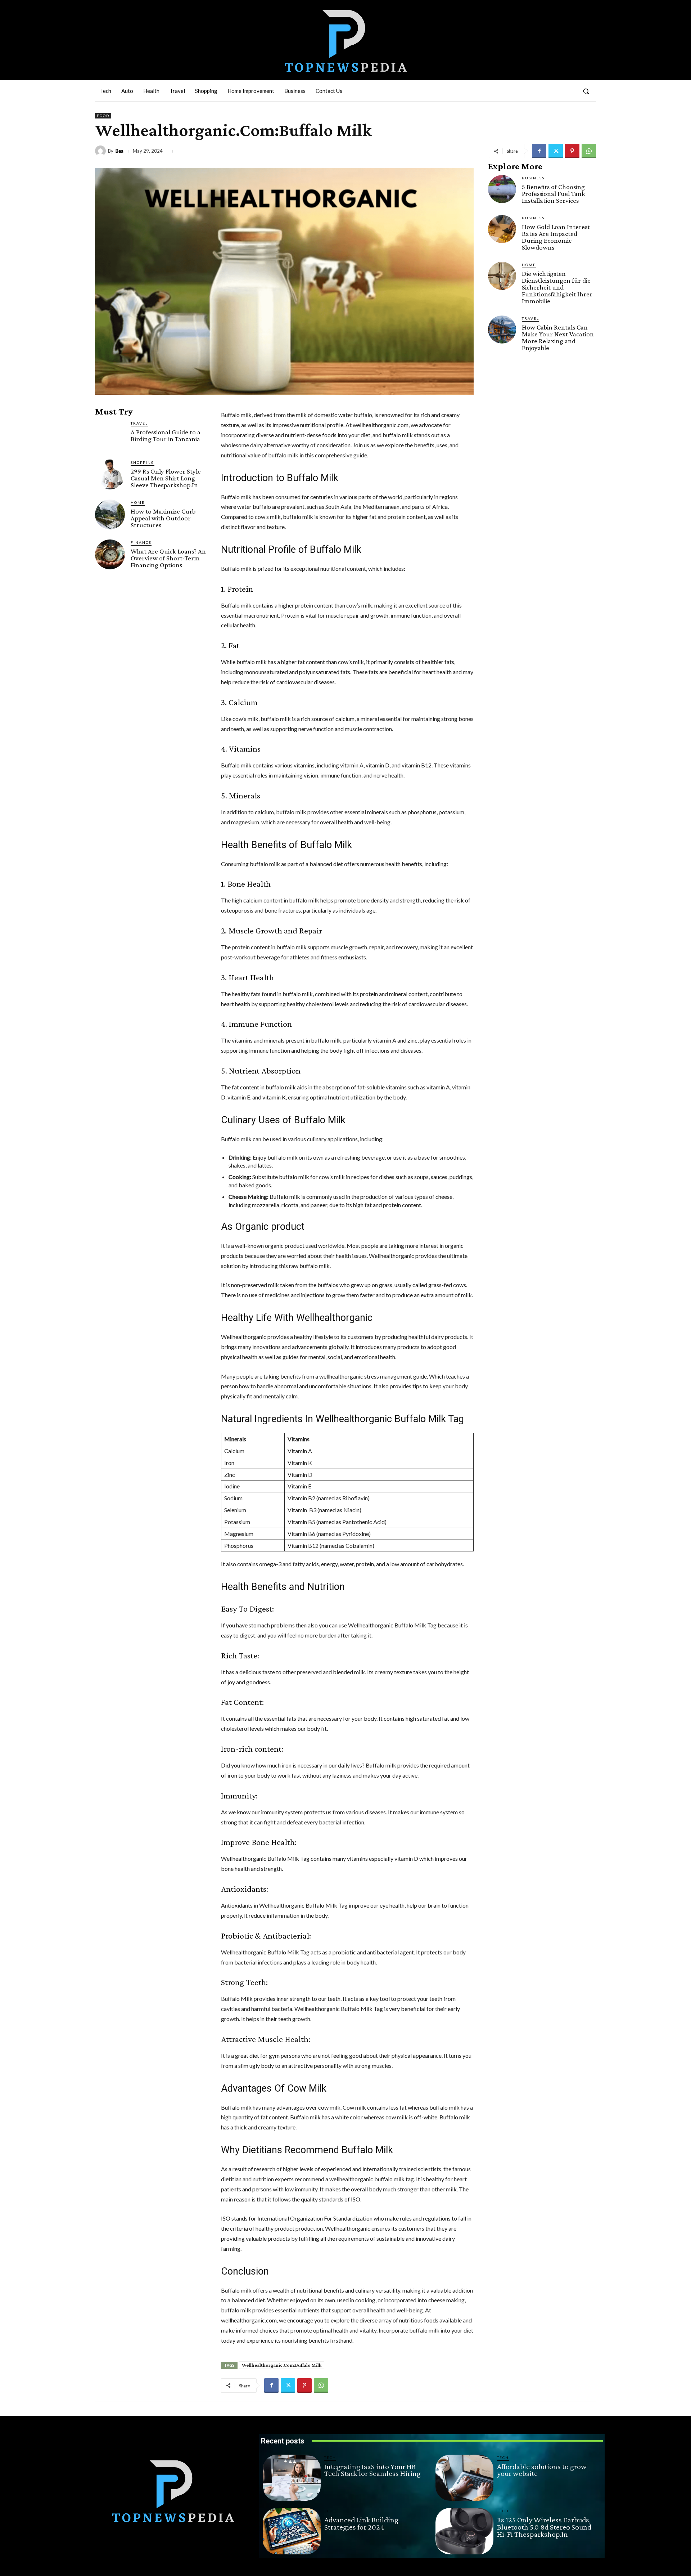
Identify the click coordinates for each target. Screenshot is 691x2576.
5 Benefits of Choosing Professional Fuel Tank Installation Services (554, 194)
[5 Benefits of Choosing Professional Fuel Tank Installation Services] (502, 189)
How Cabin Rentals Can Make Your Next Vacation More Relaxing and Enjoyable (558, 337)
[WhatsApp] (589, 151)
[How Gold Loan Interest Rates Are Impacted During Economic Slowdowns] (502, 229)
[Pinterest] (572, 151)
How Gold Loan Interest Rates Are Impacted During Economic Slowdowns (556, 237)
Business (533, 178)
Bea (119, 151)
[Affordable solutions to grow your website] (464, 2478)
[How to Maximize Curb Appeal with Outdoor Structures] (110, 514)
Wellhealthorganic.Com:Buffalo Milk (282, 2365)
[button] (586, 91)
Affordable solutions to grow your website (542, 2470)
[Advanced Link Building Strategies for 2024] (292, 2531)
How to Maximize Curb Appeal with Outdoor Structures (163, 518)
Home (138, 502)
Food (103, 116)
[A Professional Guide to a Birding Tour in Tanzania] (110, 435)
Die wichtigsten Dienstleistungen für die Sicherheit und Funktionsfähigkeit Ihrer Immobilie (557, 287)
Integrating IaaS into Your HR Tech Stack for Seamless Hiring (372, 2470)
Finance (141, 542)
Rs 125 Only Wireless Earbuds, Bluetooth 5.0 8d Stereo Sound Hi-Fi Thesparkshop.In (544, 2527)
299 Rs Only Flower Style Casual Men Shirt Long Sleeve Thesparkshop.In (166, 478)
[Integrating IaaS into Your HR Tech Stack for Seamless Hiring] (292, 2478)
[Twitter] (556, 151)
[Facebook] (539, 151)
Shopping (143, 462)
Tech (330, 2458)
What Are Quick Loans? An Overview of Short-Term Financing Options (168, 558)
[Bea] (101, 151)
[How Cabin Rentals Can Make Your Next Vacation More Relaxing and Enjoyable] (502, 330)
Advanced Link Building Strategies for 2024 (361, 2523)
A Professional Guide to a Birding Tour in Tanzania (166, 435)
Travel (139, 423)
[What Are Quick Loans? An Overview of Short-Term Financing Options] (110, 554)
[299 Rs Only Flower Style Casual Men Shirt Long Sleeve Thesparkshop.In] (110, 474)
